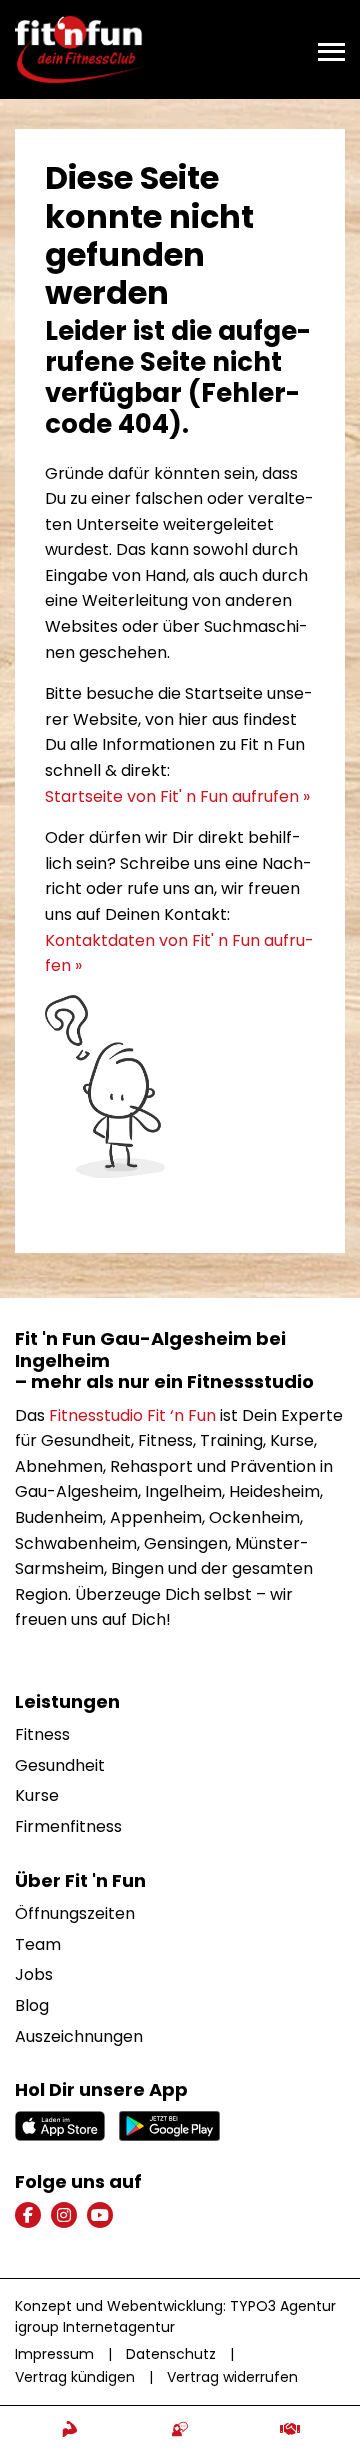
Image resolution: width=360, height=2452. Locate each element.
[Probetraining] (70, 2429)
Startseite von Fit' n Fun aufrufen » (177, 796)
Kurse (37, 1795)
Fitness (42, 1734)
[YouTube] (100, 2215)
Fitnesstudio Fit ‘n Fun (132, 1415)
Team (38, 1944)
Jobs (34, 1974)
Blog (32, 2005)
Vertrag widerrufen (232, 2377)
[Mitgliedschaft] (290, 2429)
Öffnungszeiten (75, 1913)
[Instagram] (64, 2215)
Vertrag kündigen (75, 2377)
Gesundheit (60, 1765)
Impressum (54, 2354)
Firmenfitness (68, 1826)
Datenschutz (171, 2354)
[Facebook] (28, 2215)
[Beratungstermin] (180, 2429)
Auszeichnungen (79, 2036)
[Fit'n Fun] (80, 48)
